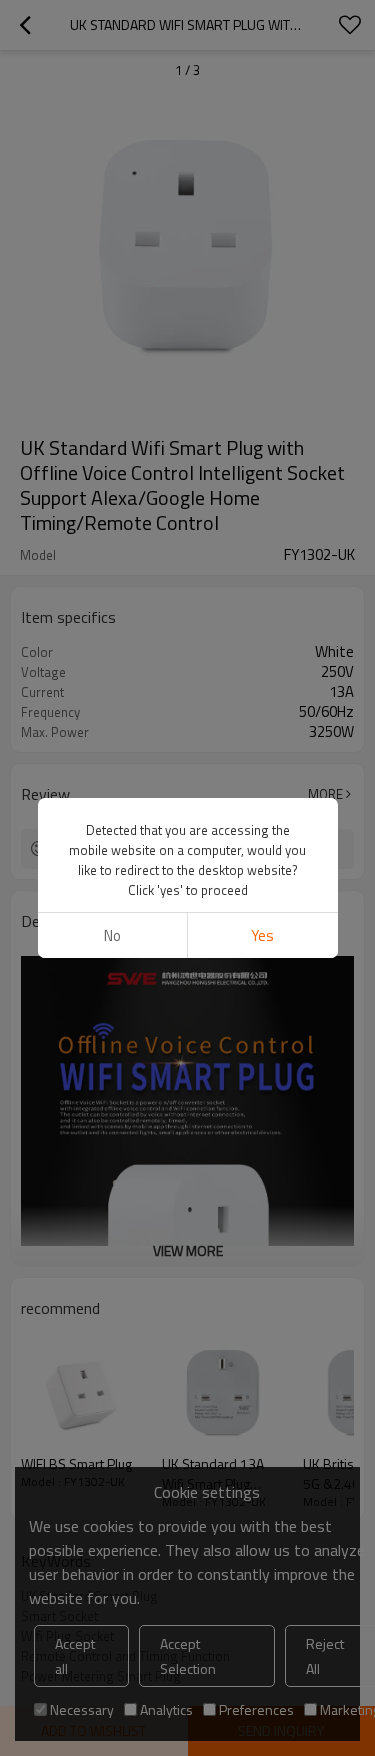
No (112, 935)
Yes (262, 935)
